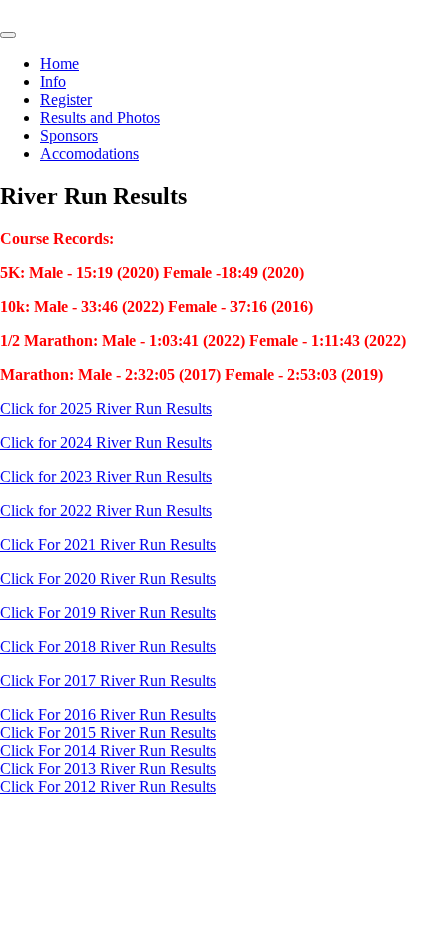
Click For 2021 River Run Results (108, 544)
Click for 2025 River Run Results (106, 408)
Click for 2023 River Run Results (106, 476)
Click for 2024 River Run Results (106, 442)
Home (59, 63)
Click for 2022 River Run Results (106, 510)
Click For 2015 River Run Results (108, 732)
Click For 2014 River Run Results (108, 750)
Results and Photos (100, 117)
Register (66, 99)
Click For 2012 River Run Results (108, 786)
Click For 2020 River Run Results (108, 578)
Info (53, 81)
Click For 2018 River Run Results (108, 646)
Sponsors (69, 135)
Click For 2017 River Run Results (108, 680)
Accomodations (89, 153)
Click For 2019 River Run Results (108, 612)
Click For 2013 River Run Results (108, 768)
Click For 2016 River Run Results (108, 714)
